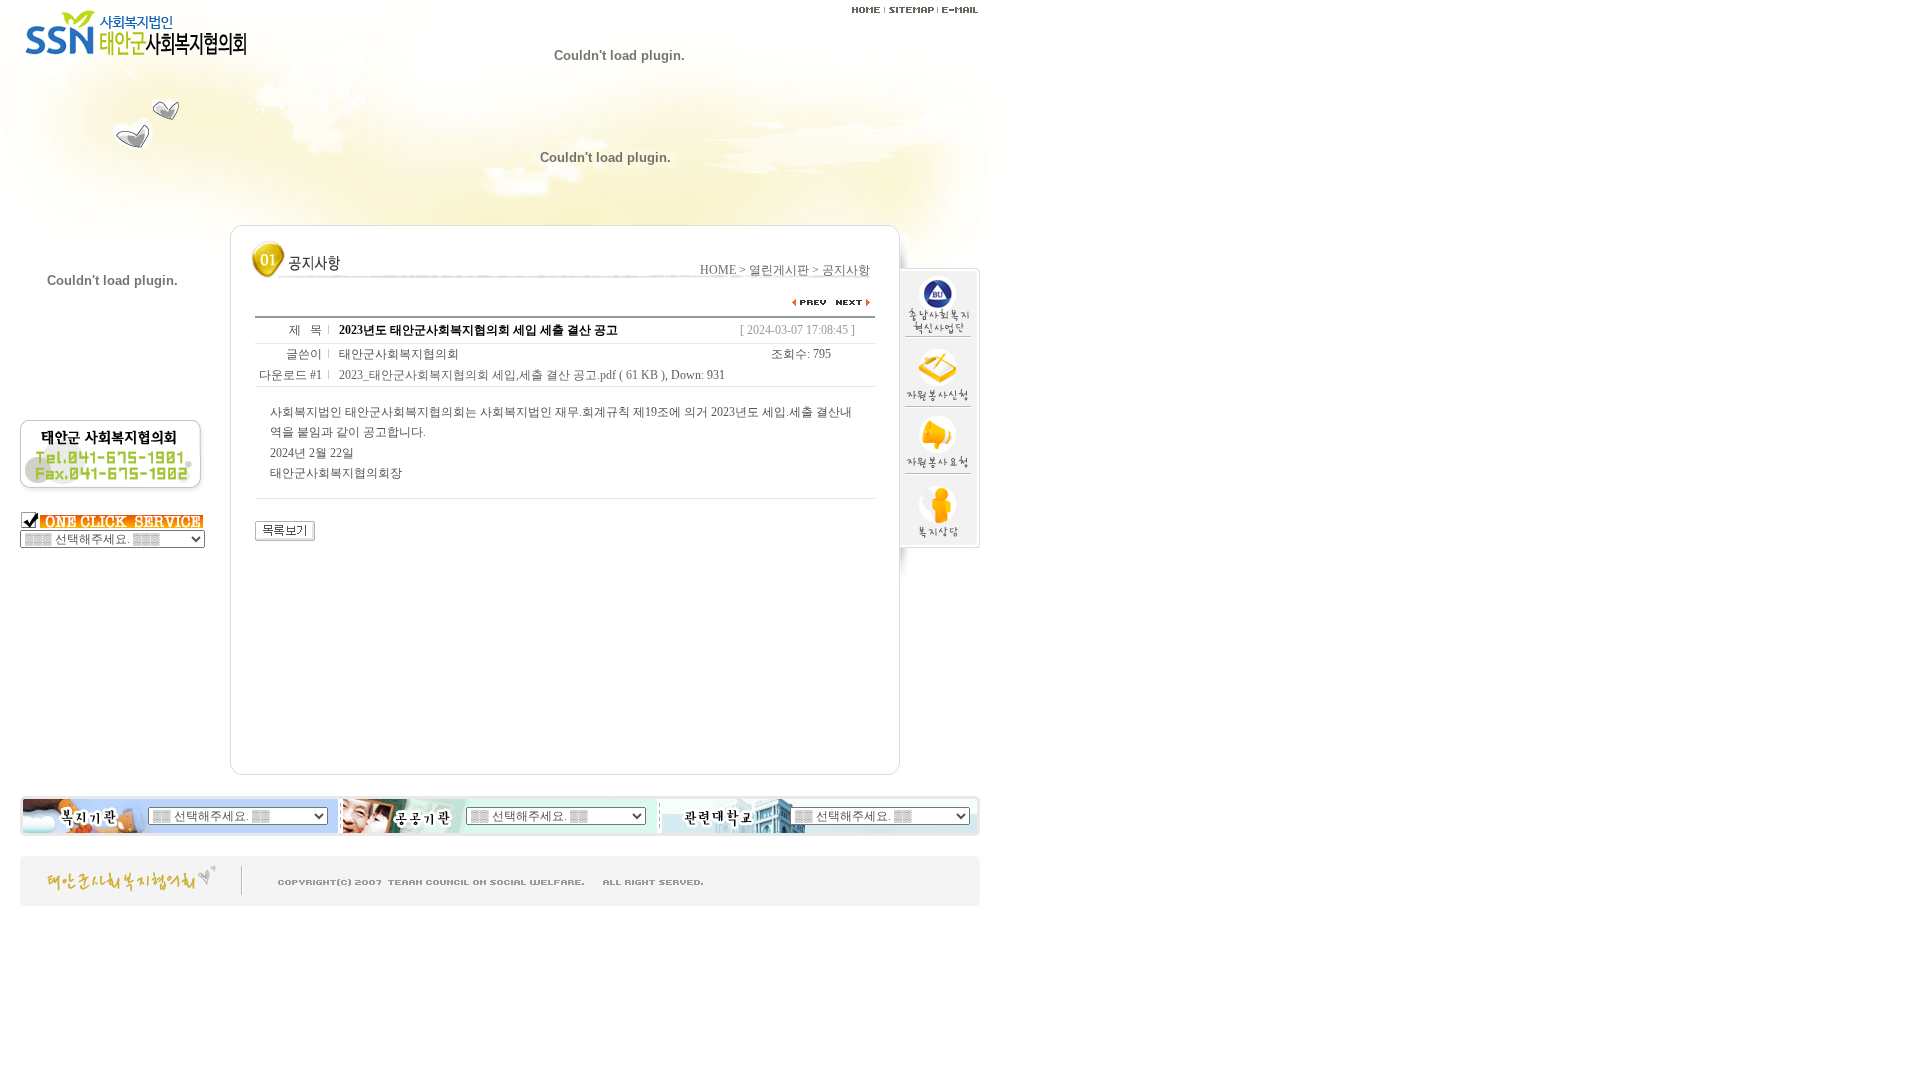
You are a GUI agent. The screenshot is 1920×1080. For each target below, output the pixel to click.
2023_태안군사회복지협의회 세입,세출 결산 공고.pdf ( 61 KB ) (502, 375)
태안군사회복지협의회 (399, 354)
